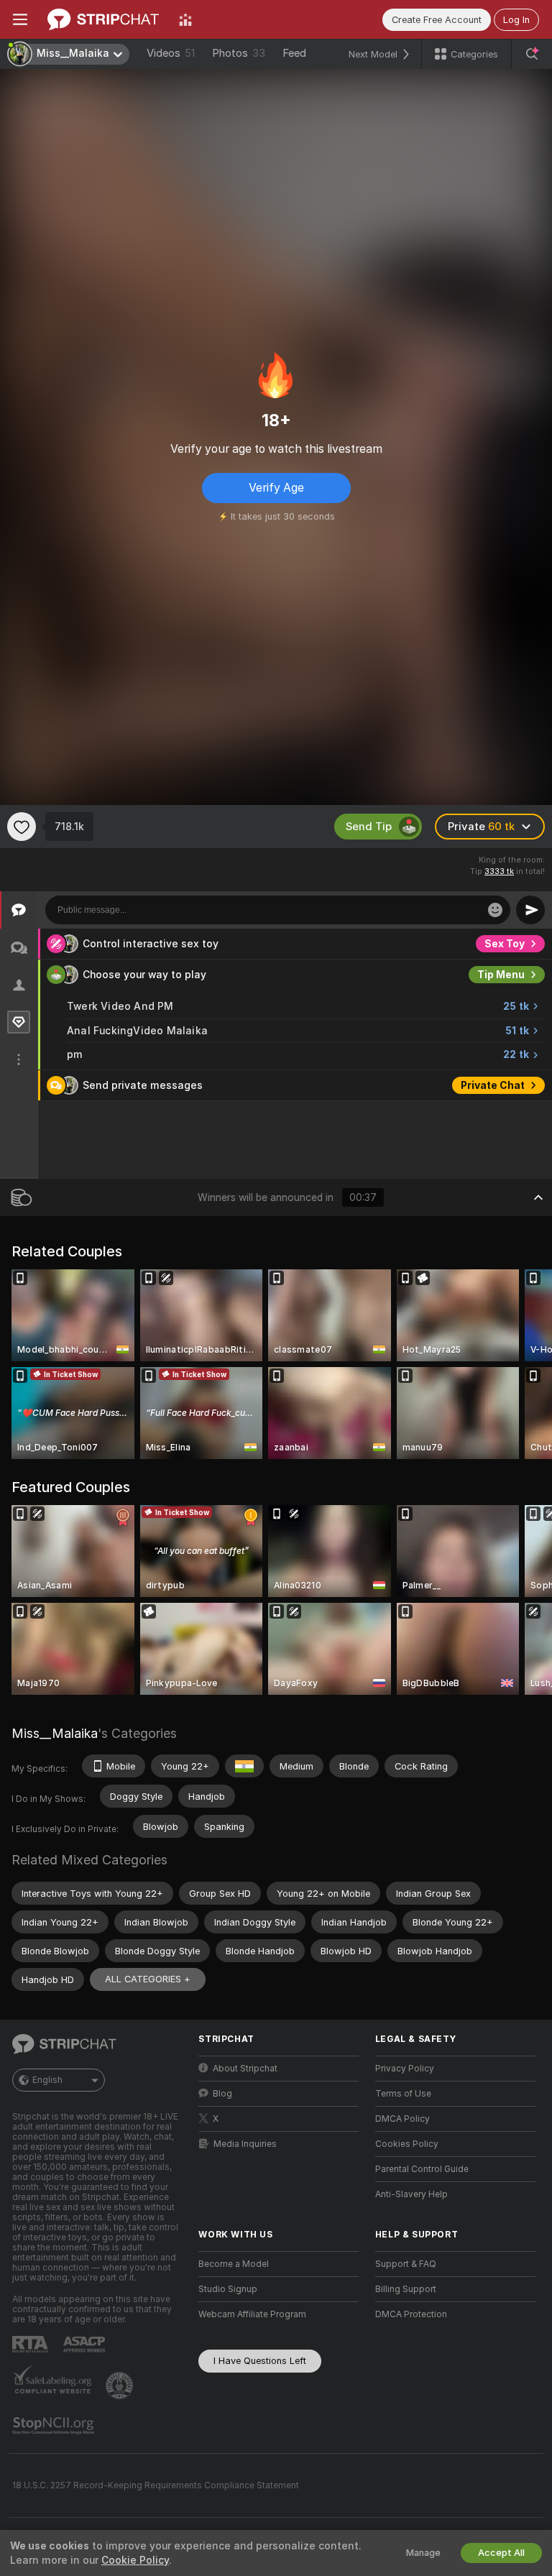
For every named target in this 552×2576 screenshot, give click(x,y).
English (47, 2080)
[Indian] (244, 1766)
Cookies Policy (407, 2144)
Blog (222, 2094)
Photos (239, 53)
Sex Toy (505, 944)
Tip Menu (501, 975)
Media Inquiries (245, 2144)
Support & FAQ (406, 2264)
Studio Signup (228, 2289)
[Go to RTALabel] (32, 2344)
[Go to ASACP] (86, 2345)
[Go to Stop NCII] (55, 2426)
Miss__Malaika (55, 1733)
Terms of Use (403, 2094)
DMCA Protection (411, 2314)
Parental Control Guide (422, 2169)
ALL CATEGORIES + (148, 1979)
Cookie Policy (135, 2560)
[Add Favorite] (22, 827)
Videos (171, 53)
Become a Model (234, 2264)
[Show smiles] (495, 910)
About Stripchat (245, 2069)
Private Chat (493, 1085)
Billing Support (406, 2289)
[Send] (530, 910)
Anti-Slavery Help (411, 2194)
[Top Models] (185, 19)
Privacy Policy (405, 2069)
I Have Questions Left (260, 2361)
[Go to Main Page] (103, 19)
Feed (294, 53)
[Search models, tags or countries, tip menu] (532, 54)
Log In (516, 20)
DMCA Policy (402, 2119)
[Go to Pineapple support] (121, 2386)
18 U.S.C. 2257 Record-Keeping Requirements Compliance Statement (156, 2485)
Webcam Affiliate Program (252, 2314)
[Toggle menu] (20, 19)
